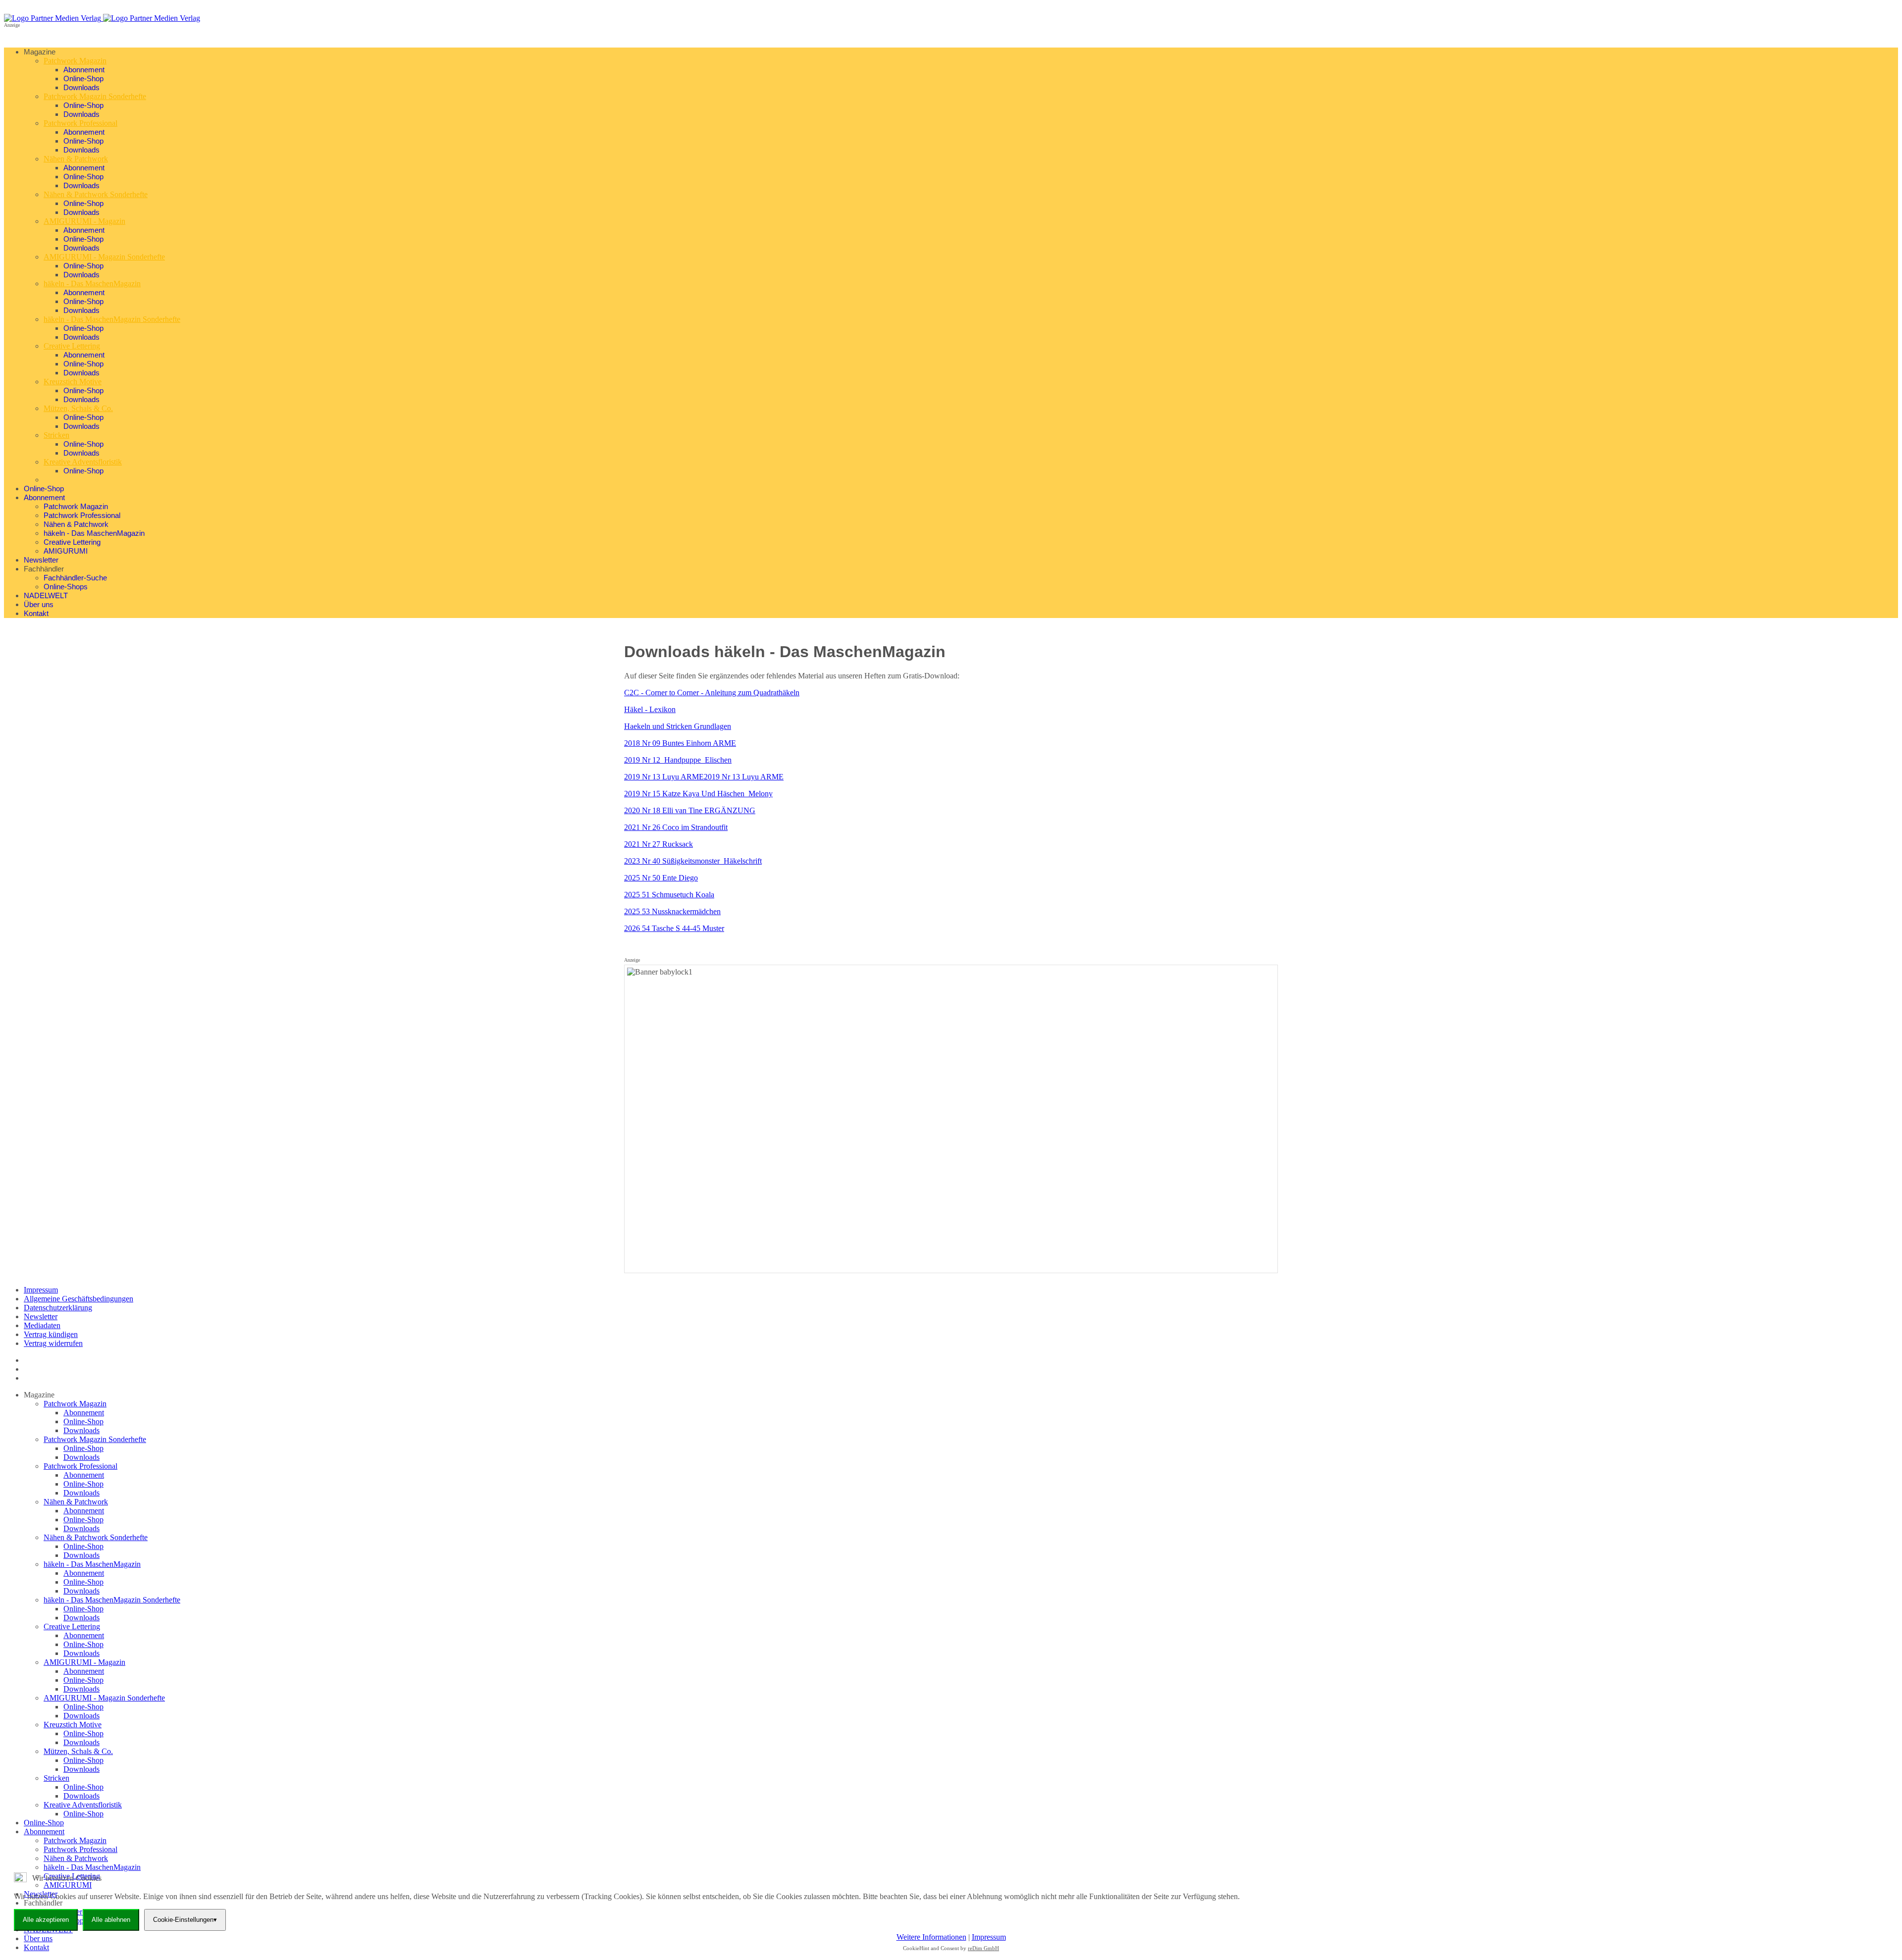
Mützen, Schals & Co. (78, 408)
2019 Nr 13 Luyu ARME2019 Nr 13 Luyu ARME (704, 777)
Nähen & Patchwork (76, 159)
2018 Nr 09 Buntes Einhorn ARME (680, 743)
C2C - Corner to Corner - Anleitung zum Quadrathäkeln (712, 693)
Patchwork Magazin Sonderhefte (95, 96)
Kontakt (36, 613)
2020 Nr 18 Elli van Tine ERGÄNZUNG (690, 810)
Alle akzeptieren (46, 1920)
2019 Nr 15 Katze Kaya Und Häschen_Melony (698, 794)
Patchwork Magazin (75, 61)
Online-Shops (66, 587)
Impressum (41, 1290)
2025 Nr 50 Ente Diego (661, 878)
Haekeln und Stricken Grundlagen (678, 726)
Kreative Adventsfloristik (83, 462)
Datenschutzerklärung (58, 1308)
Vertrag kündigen (51, 1334)
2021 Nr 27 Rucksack (659, 844)
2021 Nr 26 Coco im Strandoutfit (676, 827)
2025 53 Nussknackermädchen (672, 911)
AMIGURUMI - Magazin (84, 221)
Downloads (81, 87)
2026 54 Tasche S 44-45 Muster (674, 928)
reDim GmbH (983, 1948)
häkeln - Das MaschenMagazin (92, 284)
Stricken (56, 435)
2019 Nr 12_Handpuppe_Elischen (678, 760)
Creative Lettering (72, 346)
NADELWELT (46, 595)
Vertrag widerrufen (53, 1343)
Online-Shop (83, 78)
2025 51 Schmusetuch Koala (669, 895)
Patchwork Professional (80, 123)
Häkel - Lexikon (650, 709)
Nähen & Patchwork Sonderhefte (96, 194)
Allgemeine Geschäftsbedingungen (79, 1299)
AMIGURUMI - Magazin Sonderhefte (104, 257)
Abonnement (84, 70)
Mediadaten (42, 1325)
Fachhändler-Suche (75, 578)
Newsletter (41, 560)
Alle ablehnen (111, 1920)
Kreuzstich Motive (73, 382)
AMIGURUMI (66, 551)
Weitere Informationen (931, 1937)
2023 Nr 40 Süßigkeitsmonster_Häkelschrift (693, 861)
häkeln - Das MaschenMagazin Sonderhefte (112, 319)
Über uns (39, 604)
